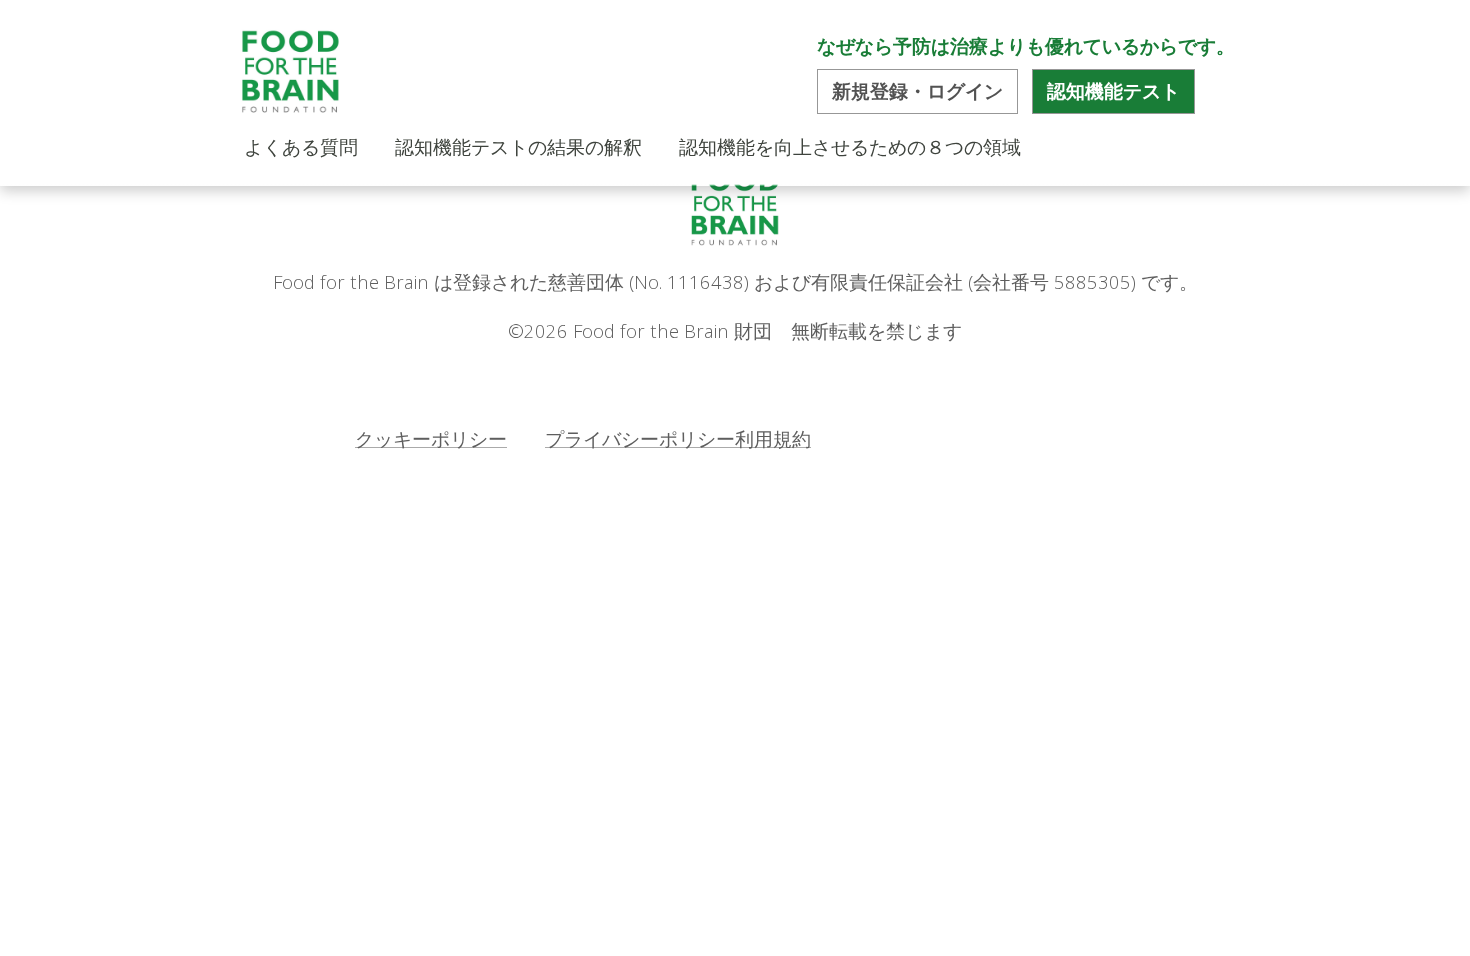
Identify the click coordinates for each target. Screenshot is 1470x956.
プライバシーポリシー (640, 438)
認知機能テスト (1113, 91)
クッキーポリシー (431, 438)
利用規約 (773, 438)
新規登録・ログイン (917, 91)
